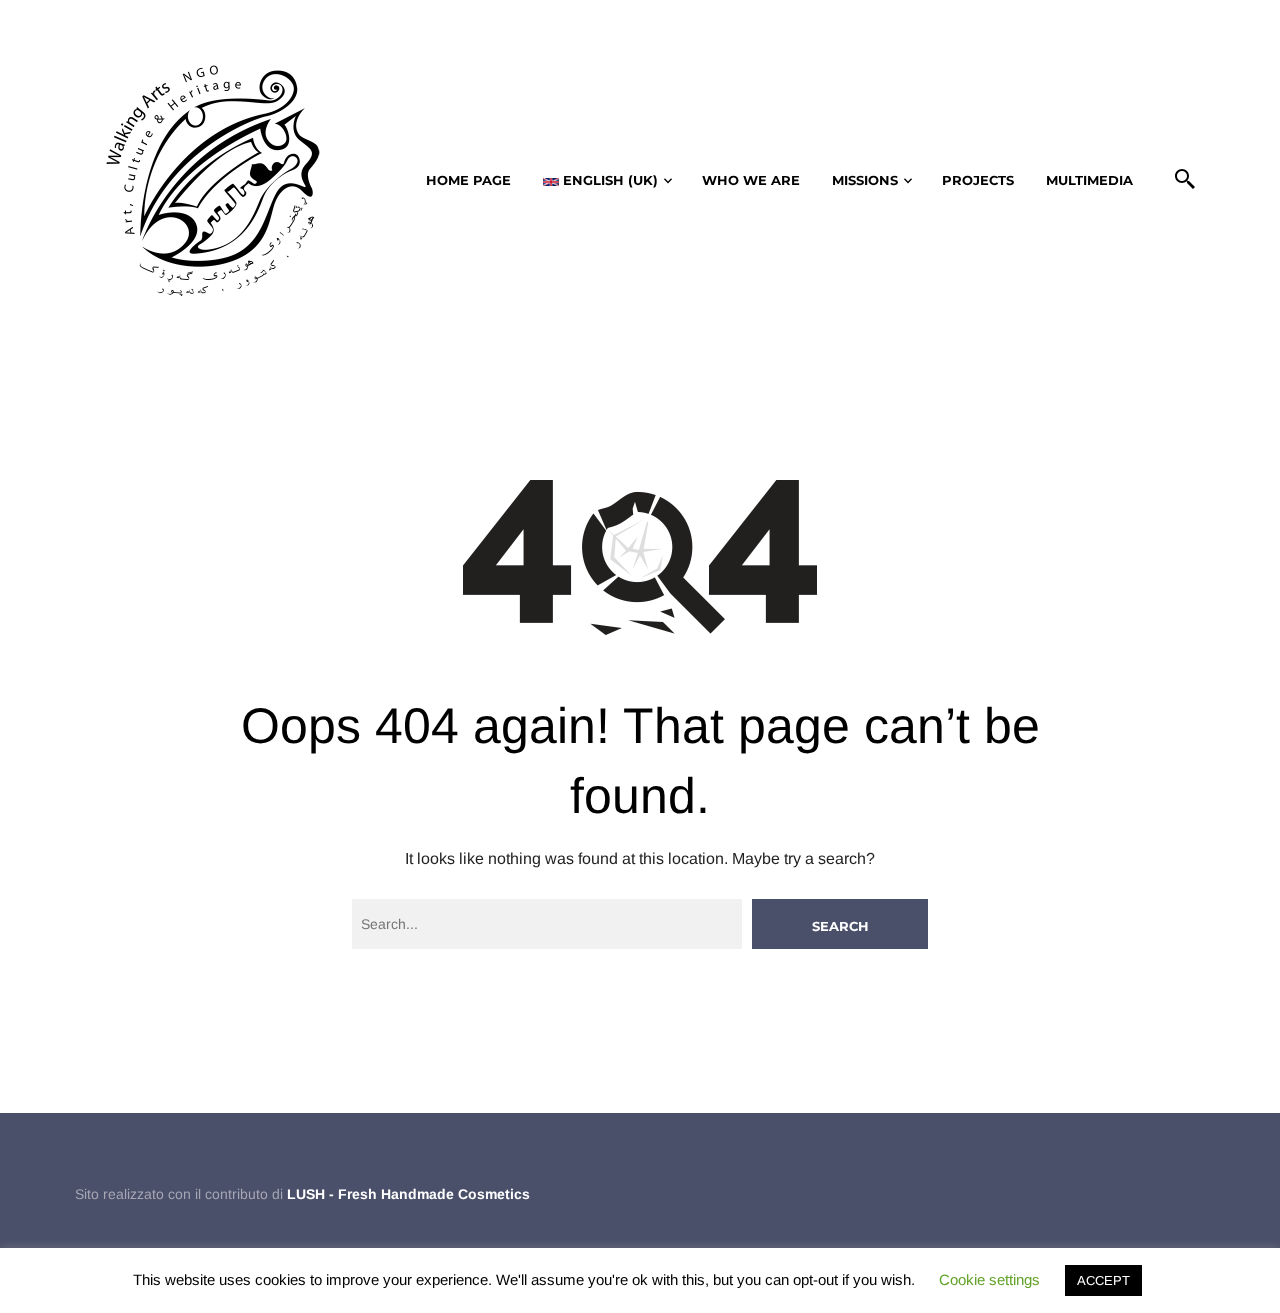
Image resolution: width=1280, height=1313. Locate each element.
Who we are (751, 180)
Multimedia (1089, 180)
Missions (865, 180)
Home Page (468, 180)
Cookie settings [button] (989, 1279)
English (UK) (608, 180)
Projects (978, 180)
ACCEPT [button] (1103, 1280)
